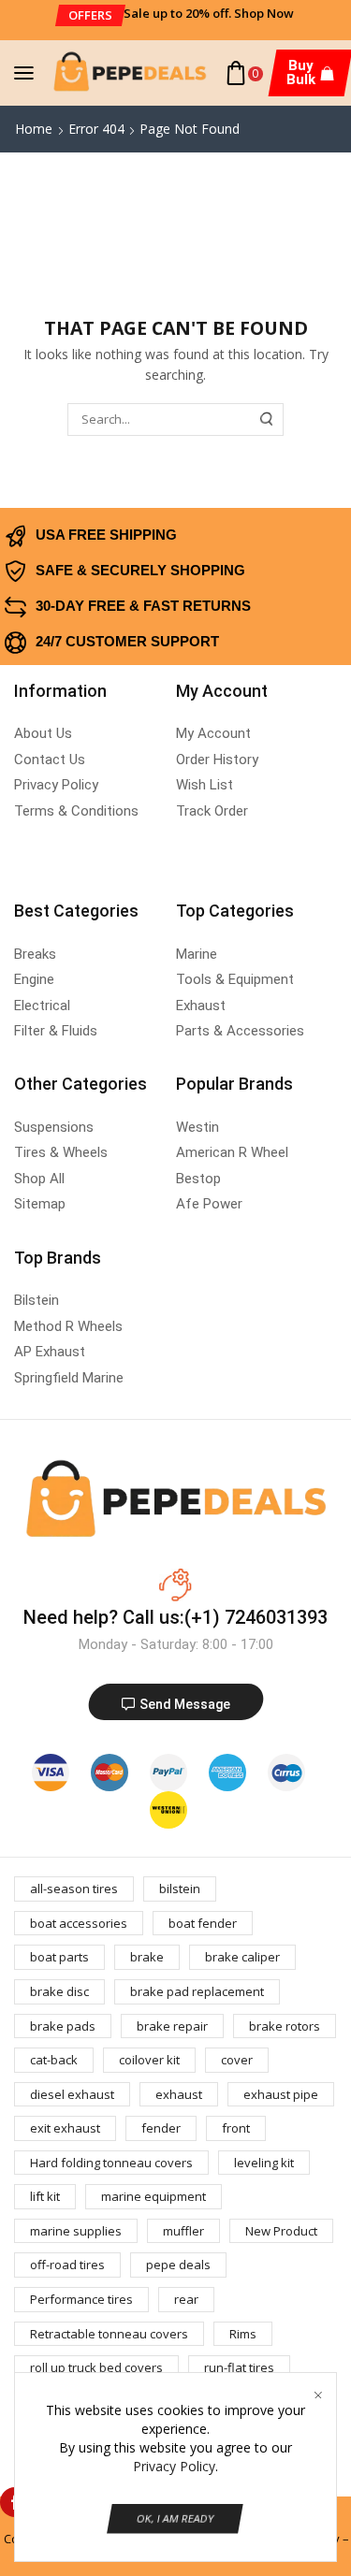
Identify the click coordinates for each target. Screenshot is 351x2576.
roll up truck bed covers (96, 2367)
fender (161, 2128)
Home (34, 129)
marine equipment (154, 2196)
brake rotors (285, 2026)
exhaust (179, 2094)
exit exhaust (65, 2128)
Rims (243, 2334)
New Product (281, 2231)
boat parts (59, 1957)
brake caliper (242, 1957)
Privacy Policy (174, 2466)
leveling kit (264, 2163)
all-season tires (74, 1889)
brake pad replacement (197, 1991)
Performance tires (81, 2299)
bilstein (180, 1889)
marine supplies (76, 2231)
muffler (183, 2231)
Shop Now (264, 13)
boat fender (203, 1923)
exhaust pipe (281, 2094)
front (236, 2128)
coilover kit (149, 2060)
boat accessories (79, 1923)
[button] (90, 15)
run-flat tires (239, 2367)
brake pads (63, 2026)
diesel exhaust (72, 2094)
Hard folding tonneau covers (111, 2163)
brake (147, 1957)
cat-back (54, 2060)
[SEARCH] (267, 419)
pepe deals (178, 2265)
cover (237, 2060)
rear (186, 2299)
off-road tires (67, 2265)
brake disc (59, 1991)
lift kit (45, 2196)
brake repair (172, 2026)
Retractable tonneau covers (109, 2334)
